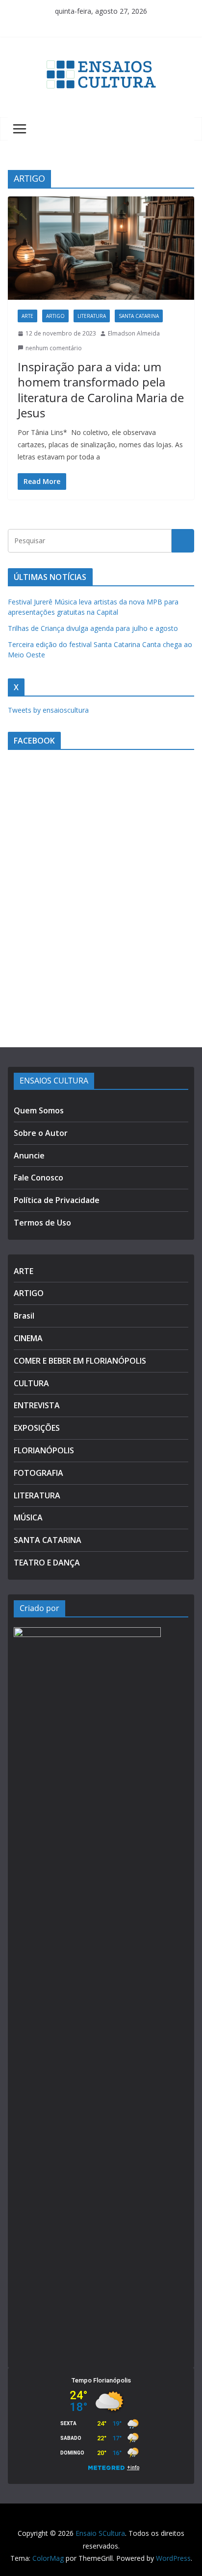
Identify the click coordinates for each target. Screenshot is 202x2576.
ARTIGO (55, 316)
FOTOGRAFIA (38, 1473)
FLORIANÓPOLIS (44, 1450)
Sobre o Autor (41, 1133)
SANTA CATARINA (139, 316)
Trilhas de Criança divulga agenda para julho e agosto (93, 628)
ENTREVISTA (37, 1405)
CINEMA (28, 1338)
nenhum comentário (54, 348)
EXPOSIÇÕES (37, 1428)
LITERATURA (92, 316)
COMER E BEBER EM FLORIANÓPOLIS (80, 1361)
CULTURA (31, 1383)
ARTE (27, 316)
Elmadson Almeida (134, 333)
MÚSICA (28, 1517)
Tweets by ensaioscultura (48, 710)
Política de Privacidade (57, 1200)
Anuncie (29, 1156)
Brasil (24, 1316)
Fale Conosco (38, 1178)
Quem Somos (39, 1110)
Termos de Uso (42, 1223)
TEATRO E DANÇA (47, 1563)
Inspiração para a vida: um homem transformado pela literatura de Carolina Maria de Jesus (101, 390)
